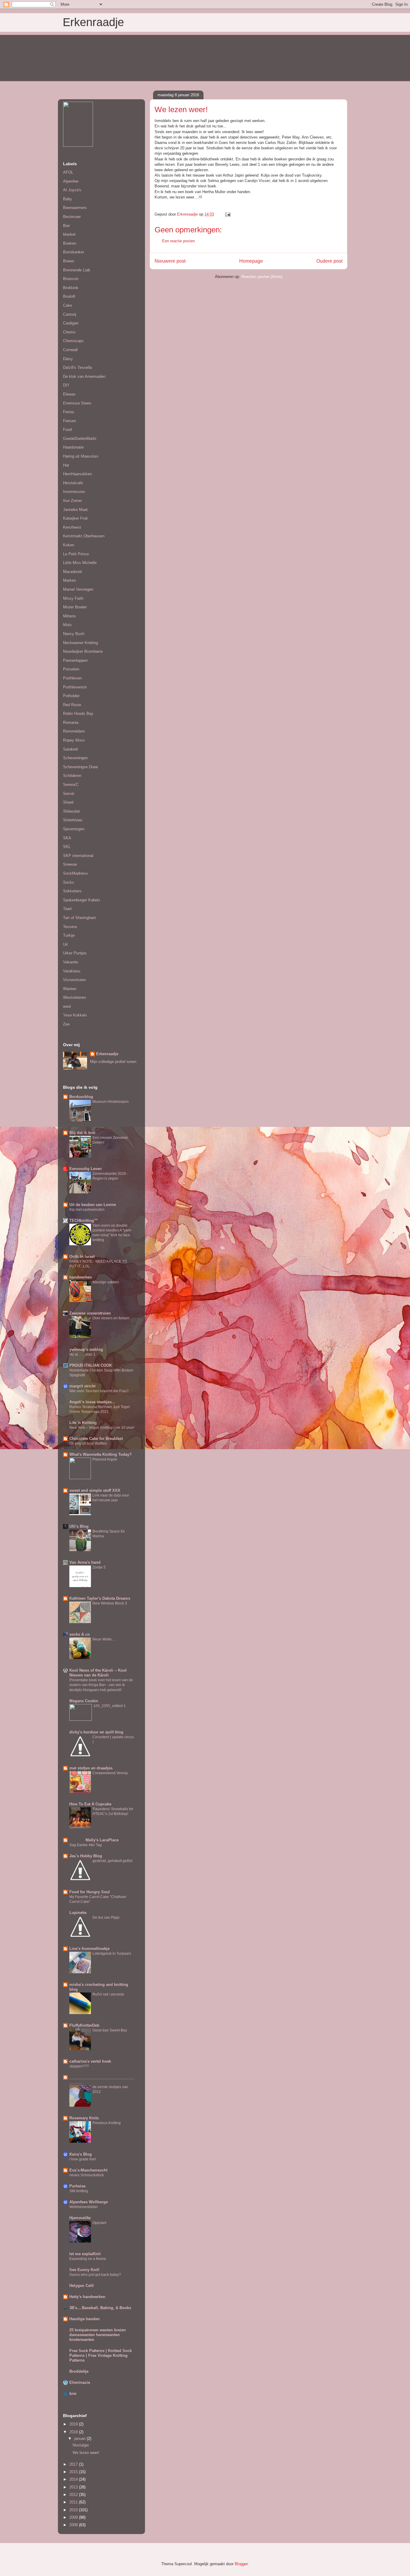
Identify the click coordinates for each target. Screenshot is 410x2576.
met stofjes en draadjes (91, 1768)
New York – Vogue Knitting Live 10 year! (102, 1428)
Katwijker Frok (75, 518)
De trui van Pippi (106, 1918)
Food (67, 430)
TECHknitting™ (84, 1221)
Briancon (71, 279)
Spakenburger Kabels (82, 900)
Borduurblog (81, 1097)
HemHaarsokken (77, 474)
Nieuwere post (170, 261)
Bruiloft (69, 296)
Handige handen (84, 2319)
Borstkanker (74, 252)
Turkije (69, 935)
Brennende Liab (77, 270)
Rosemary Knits (84, 2118)
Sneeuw (70, 864)
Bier (66, 226)
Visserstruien (74, 980)
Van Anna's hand (85, 1562)
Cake (68, 305)
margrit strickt (82, 1386)
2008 (74, 2525)
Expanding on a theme (88, 2259)
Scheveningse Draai (80, 767)
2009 (74, 2517)
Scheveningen (75, 758)
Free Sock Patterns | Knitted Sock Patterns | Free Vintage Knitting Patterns (101, 2355)
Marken (69, 580)
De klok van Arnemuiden (84, 376)
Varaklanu (72, 971)
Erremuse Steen (77, 403)
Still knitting (79, 2191)
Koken (69, 545)
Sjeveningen (74, 829)
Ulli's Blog (79, 1526)
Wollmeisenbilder (84, 2207)
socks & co (80, 1634)
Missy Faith (73, 598)
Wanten (70, 989)
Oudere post (329, 261)
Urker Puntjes (75, 953)
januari (80, 2439)
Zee (66, 1024)
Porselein (71, 669)
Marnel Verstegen (78, 589)
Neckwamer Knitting (80, 643)
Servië (69, 794)
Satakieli (71, 749)
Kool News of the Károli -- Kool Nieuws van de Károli (98, 1673)
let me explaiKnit (85, 2254)
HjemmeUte (80, 2218)
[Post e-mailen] (227, 214)
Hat (66, 465)
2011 (74, 2502)
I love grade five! (83, 2159)
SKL (67, 847)
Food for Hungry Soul (90, 1892)
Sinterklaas (73, 820)
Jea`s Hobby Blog (86, 1856)
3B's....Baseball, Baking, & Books (100, 2308)
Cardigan (71, 323)
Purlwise (77, 2186)
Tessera (70, 927)
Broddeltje (79, 2371)
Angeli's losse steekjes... (92, 1402)
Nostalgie (81, 2445)
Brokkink (71, 288)
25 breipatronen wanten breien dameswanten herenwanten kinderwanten (98, 2335)
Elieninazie (80, 2382)
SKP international (78, 856)
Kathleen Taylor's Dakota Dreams (100, 1598)
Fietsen (69, 421)
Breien (69, 261)
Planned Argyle (105, 1459)
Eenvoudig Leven (86, 1169)
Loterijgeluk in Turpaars (112, 1954)
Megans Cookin (84, 1701)
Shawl (68, 802)
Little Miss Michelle (80, 563)
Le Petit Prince (76, 554)
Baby (68, 199)
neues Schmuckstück (87, 2175)
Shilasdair (72, 811)
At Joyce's (72, 190)
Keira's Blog (81, 2154)
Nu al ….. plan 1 (82, 1354)
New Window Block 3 (110, 1603)
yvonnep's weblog (86, 1349)
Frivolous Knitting (107, 2123)
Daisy (68, 359)
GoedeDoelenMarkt (80, 439)
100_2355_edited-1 (110, 1706)
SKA (67, 838)
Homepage (251, 261)
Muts (67, 625)
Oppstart (99, 2223)
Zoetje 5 (99, 1567)
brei (73, 2394)
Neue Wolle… (104, 1639)
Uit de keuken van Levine (93, 1205)
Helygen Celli (82, 2286)
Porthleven (72, 678)
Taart (67, 909)
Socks (69, 882)
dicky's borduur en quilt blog (96, 1732)
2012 (74, 2495)
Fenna (68, 412)
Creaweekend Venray (110, 1773)
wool (67, 1006)
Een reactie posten (178, 241)
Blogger (241, 2564)
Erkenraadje (93, 22)
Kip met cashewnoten (87, 1210)
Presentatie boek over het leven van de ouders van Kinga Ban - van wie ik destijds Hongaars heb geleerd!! (101, 1685)
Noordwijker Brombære (83, 651)
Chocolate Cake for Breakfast (96, 1439)
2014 (74, 2479)
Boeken (70, 243)
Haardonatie (73, 447)
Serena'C (71, 785)
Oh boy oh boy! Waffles (88, 1443)
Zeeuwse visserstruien (90, 1313)
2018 (74, 2432)
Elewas (69, 394)
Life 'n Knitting (83, 1423)
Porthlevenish (75, 687)
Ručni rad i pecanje (108, 1994)
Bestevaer (72, 217)
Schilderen (72, 776)
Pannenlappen (75, 660)
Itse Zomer (72, 501)
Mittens (69, 616)
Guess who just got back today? (95, 2275)
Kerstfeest (72, 527)
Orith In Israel (82, 1257)
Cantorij (70, 314)
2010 (74, 2510)
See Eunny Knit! (84, 2270)
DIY (66, 385)
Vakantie (71, 962)
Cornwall (70, 350)
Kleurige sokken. (106, 1282)
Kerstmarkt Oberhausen (84, 536)
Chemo (69, 332)
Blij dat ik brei (82, 1133)
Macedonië (72, 572)
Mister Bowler (75, 607)
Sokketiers (72, 891)
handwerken (81, 1277)
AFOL (68, 172)
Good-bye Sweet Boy (110, 2030)
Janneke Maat (75, 510)
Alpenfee (71, 181)
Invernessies (74, 492)
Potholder (71, 696)
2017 (74, 2464)
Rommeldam (74, 731)
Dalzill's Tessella (77, 367)
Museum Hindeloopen (111, 1102)
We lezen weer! (86, 2453)
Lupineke (78, 1913)
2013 (74, 2487)
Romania (71, 722)
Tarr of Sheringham (80, 918)
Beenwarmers (75, 208)
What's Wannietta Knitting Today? (101, 1454)
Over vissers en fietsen (111, 1318)
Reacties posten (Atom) (262, 277)
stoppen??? (79, 2066)
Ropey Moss (74, 740)
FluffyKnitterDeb (84, 2025)
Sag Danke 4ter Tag (86, 1845)
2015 (74, 2472)
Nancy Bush (74, 634)
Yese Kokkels (75, 1015)
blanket (69, 234)
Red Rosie (72, 705)
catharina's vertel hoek (90, 2061)
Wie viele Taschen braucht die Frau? (99, 1391)
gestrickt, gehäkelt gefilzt (112, 1861)
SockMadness (75, 873)
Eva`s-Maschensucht (88, 2170)
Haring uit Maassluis (81, 456)
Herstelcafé (73, 483)
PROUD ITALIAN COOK (91, 1365)
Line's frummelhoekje (89, 1949)
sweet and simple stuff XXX (95, 1490)
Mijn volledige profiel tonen (113, 1062)
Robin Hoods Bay (78, 713)
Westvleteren (74, 997)
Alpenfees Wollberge (89, 2202)
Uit (65, 944)
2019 (74, 2424)
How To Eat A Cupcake (90, 1804)
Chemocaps (73, 341)
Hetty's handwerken (87, 2297)
